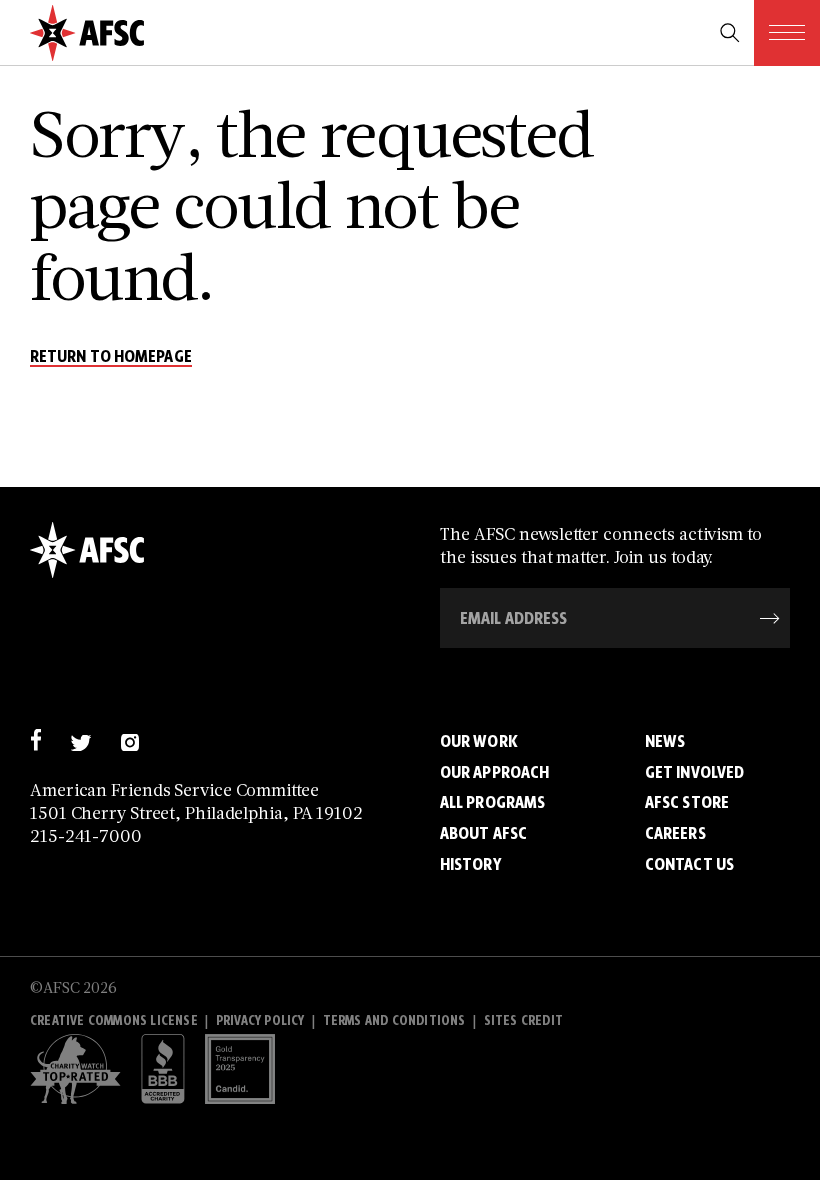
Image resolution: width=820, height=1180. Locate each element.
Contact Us (689, 864)
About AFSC (483, 833)
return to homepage (111, 357)
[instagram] (129, 739)
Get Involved (694, 772)
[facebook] (35, 739)
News (665, 741)
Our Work (479, 741)
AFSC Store (687, 802)
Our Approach (494, 772)
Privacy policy (260, 1020)
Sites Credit (523, 1020)
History (470, 864)
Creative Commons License (114, 1020)
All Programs (492, 802)
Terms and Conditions (394, 1020)
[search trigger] (730, 33)
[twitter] (80, 739)
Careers (675, 833)
